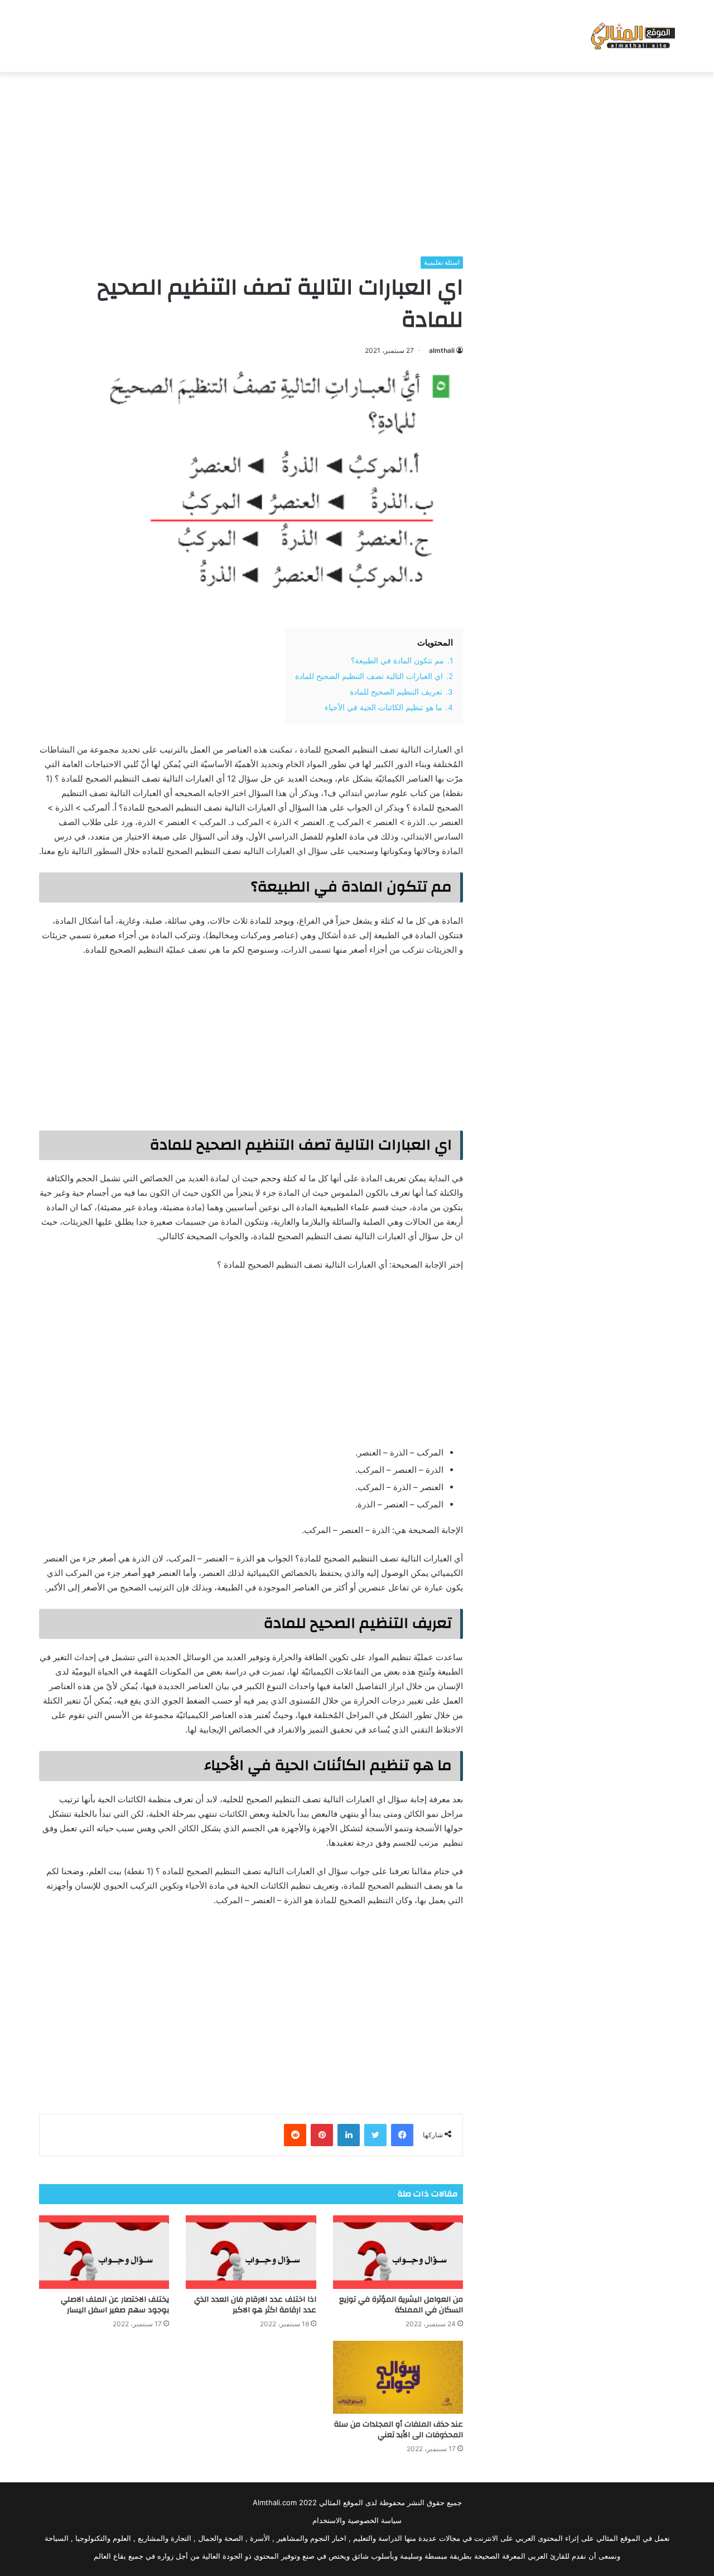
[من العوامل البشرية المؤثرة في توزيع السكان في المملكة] (398, 2252)
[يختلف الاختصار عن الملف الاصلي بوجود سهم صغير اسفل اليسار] (104, 2252)
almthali (442, 350)
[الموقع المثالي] (632, 36)
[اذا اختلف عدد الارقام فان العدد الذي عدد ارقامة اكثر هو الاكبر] (251, 2252)
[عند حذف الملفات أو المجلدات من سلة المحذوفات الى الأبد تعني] (398, 2378)
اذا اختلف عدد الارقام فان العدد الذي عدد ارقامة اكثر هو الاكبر (255, 2305)
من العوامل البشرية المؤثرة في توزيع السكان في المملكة (401, 2305)
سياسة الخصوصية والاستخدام (357, 2520)
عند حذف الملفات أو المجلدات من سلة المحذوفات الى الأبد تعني (399, 2430)
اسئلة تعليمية (442, 262)
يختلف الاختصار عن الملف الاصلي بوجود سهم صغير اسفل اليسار (115, 2305)
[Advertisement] (357, 161)
